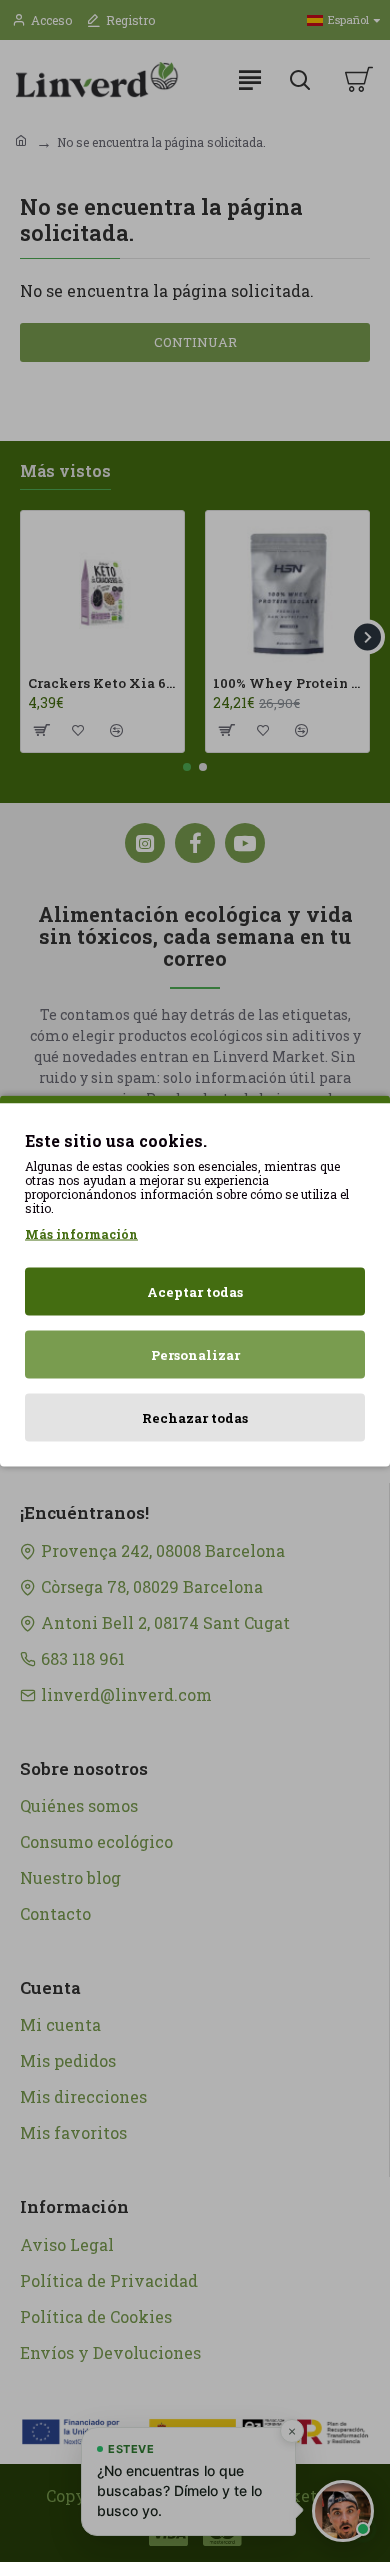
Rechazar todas (195, 1418)
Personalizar (195, 1355)
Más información (81, 1234)
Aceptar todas (195, 1292)
